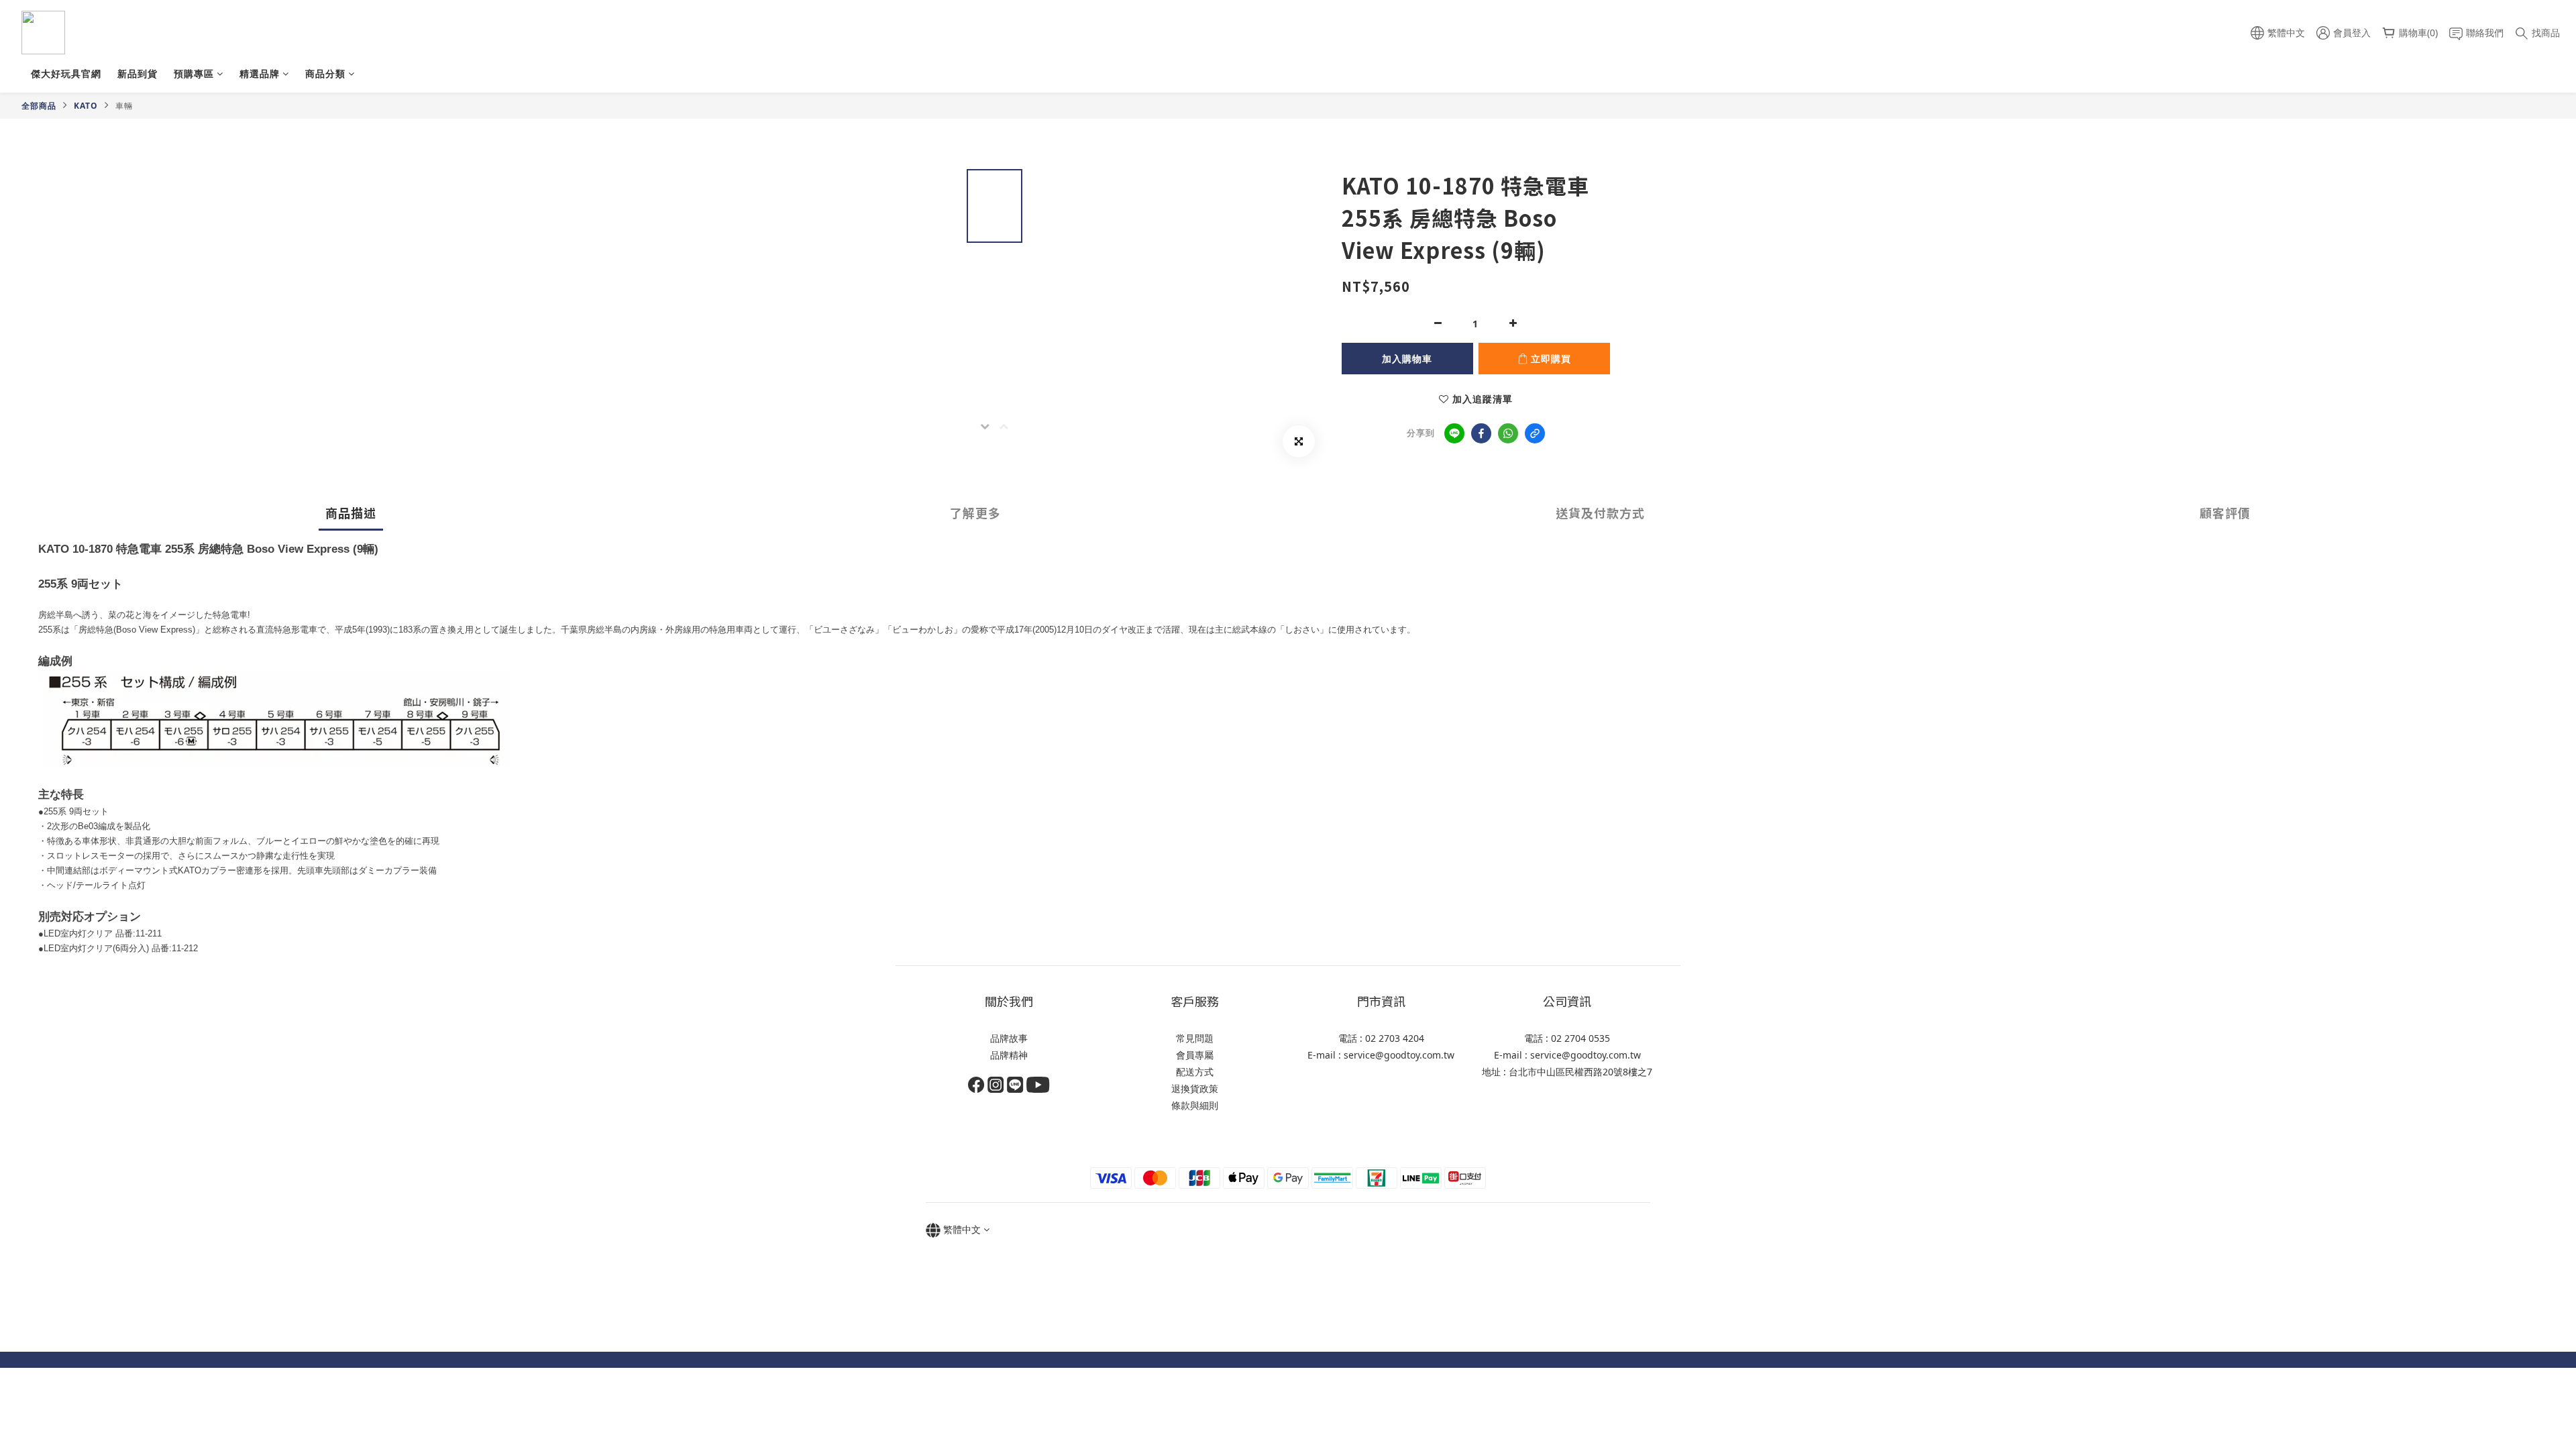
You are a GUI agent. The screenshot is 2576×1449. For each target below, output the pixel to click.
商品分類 (325, 73)
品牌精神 (1009, 1055)
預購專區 (194, 73)
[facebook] (1481, 433)
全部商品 (39, 106)
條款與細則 (1195, 1105)
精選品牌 (260, 73)
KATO (86, 106)
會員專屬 (1195, 1055)
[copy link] (1535, 433)
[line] (1454, 433)
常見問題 (1195, 1038)
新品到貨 (138, 73)
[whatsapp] (1508, 433)
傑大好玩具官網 (66, 73)
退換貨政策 (1195, 1088)
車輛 (124, 106)
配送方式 (1195, 1072)
